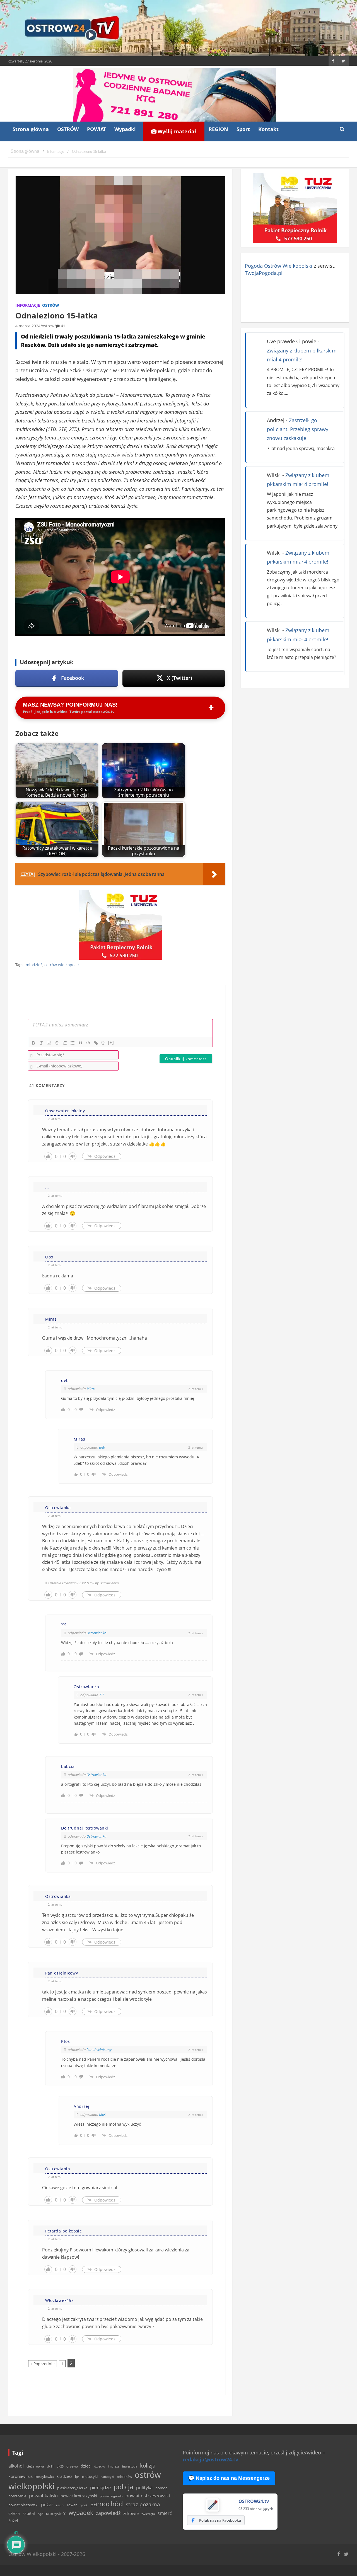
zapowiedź (108, 2513)
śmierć (165, 2513)
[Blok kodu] (88, 1043)
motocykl (90, 2476)
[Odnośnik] (96, 1043)
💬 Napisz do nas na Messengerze (229, 2478)
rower (72, 2505)
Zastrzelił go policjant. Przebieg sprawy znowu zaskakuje (298, 429)
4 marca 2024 (28, 326)
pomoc (161, 2488)
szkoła (14, 2514)
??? (102, 1695)
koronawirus (20, 2476)
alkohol (16, 2466)
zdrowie (131, 2513)
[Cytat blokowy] (80, 1043)
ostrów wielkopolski (62, 965)
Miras (91, 1389)
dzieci (86, 2466)
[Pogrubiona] (33, 1043)
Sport (243, 129)
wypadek (81, 2513)
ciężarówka (35, 2466)
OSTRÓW (68, 129)
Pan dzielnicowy (99, 2050)
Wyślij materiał (176, 131)
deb (102, 1447)
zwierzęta (148, 2514)
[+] (111, 1042)
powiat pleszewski (23, 2505)
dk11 (50, 2466)
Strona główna (31, 129)
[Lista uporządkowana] (65, 1043)
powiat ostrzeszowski (148, 2496)
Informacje (28, 305)
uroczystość (56, 2514)
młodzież (34, 965)
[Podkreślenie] (49, 1043)
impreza (114, 2466)
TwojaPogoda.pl (264, 273)
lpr (77, 2477)
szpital (29, 2513)
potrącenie (17, 2496)
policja (124, 2487)
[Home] (25, 152)
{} (103, 1042)
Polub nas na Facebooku (220, 2520)
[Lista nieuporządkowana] (73, 1043)
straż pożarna (143, 2504)
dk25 (60, 2466)
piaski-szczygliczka (72, 2488)
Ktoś (102, 2115)
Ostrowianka (96, 1633)
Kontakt (268, 129)
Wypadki (125, 129)
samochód (107, 2504)
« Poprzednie (43, 2364)
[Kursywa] (41, 1043)
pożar (47, 2504)
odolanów (124, 2477)
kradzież (64, 2476)
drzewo (72, 2466)
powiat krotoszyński (79, 2496)
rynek (84, 2505)
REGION (218, 129)
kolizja (148, 2466)
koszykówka (45, 2477)
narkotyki (107, 2477)
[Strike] (57, 1043)
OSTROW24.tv (254, 2501)
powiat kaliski (43, 2496)
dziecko (100, 2466)
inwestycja (130, 2466)
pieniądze (101, 2487)
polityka (144, 2488)
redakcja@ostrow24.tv (210, 2459)
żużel (13, 2521)
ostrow (48, 326)
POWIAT (97, 129)
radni (60, 2505)
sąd (40, 2514)
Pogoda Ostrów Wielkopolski (279, 266)
